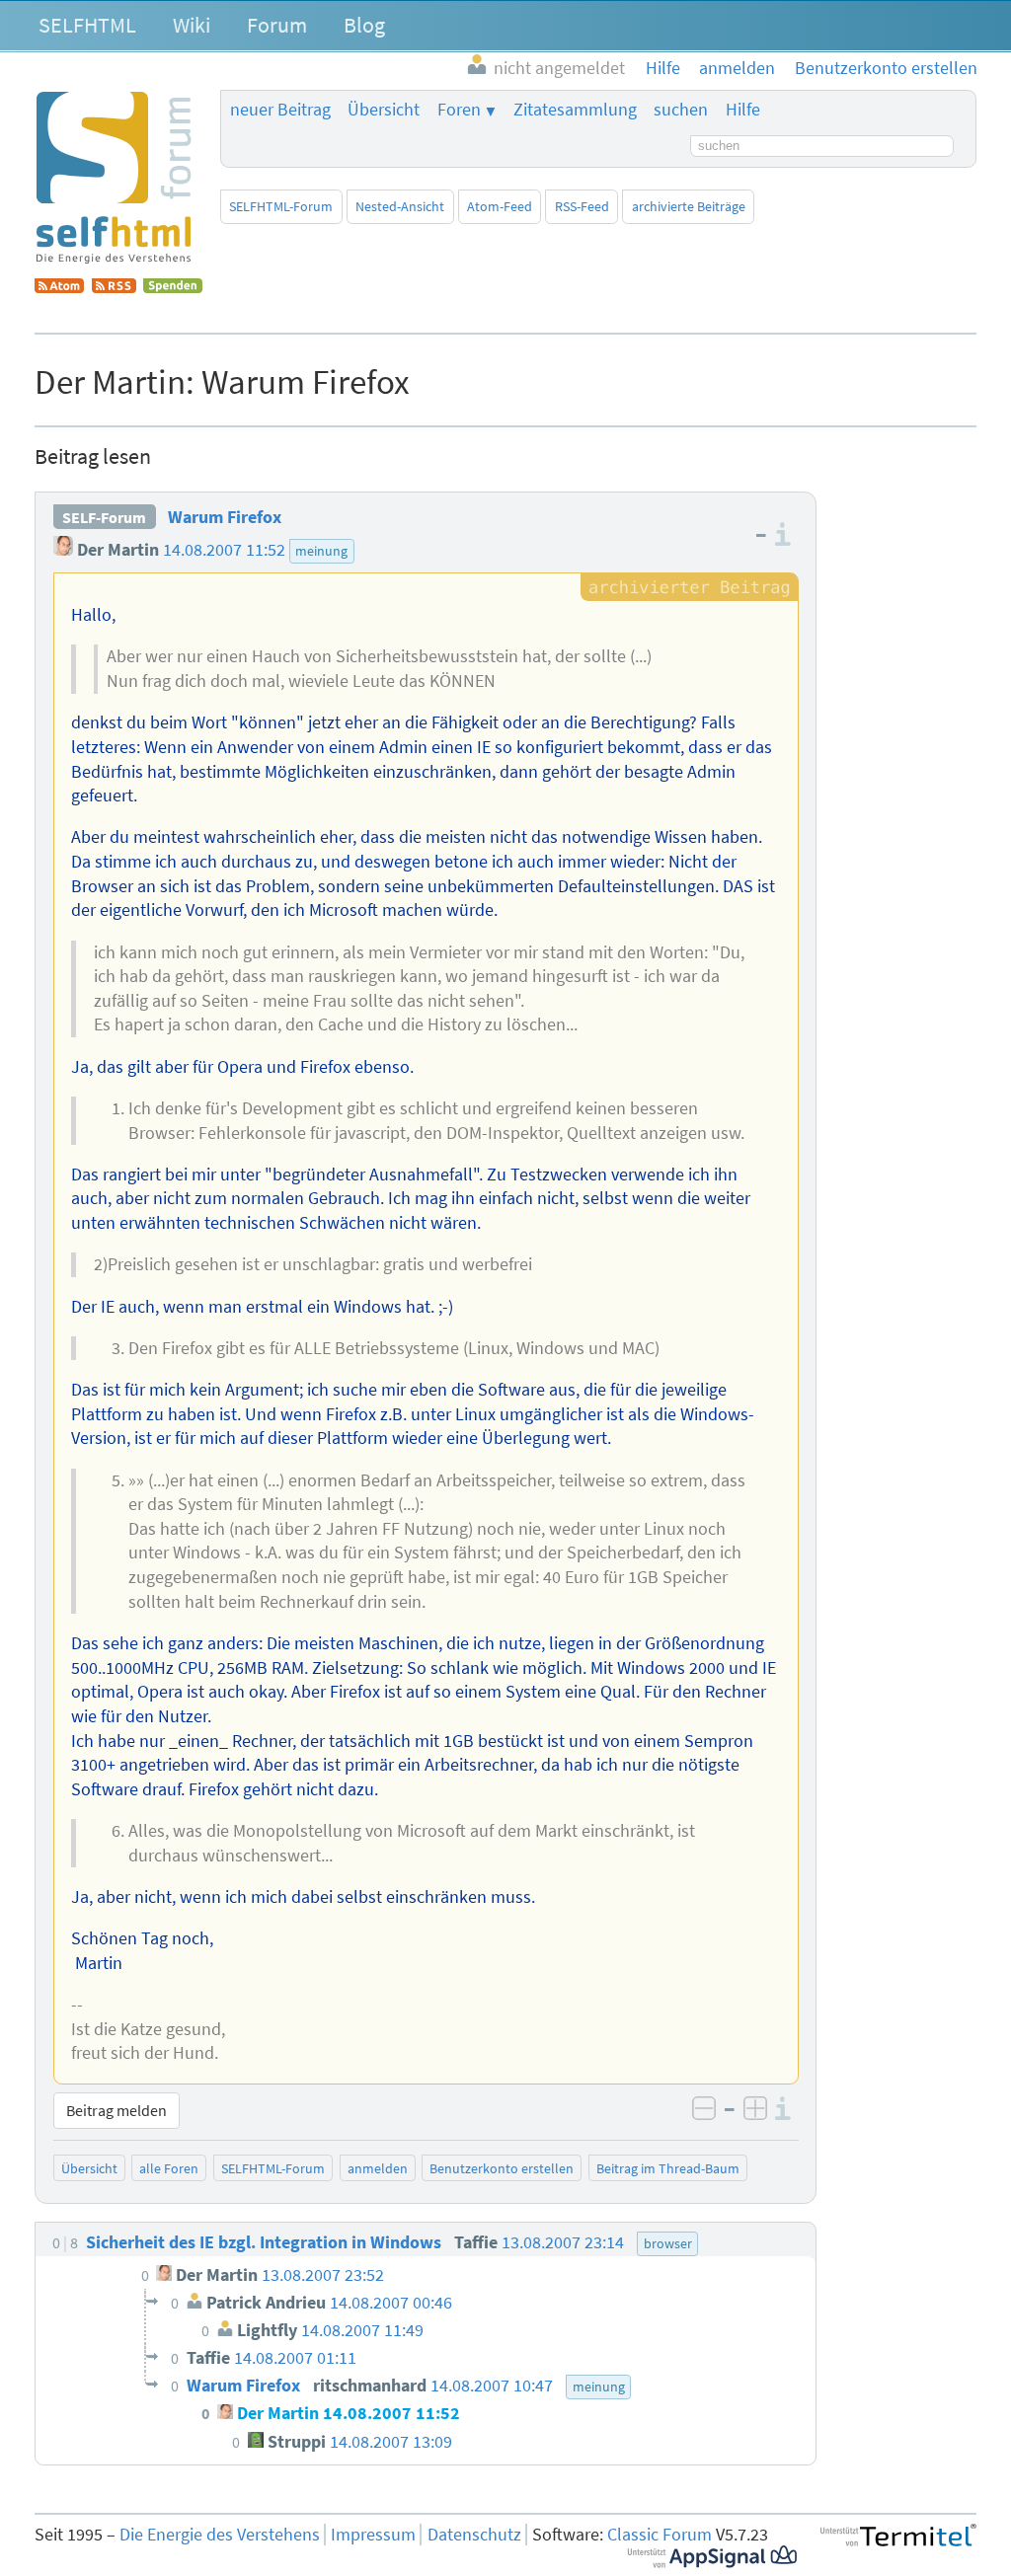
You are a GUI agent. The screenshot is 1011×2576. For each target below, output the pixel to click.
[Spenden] (173, 287)
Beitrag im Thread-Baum (668, 2168)
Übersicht (384, 110)
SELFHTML (87, 25)
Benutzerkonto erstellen (502, 2168)
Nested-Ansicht (400, 206)
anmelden (378, 2168)
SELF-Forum (104, 517)
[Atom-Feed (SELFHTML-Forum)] (59, 287)
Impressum (373, 2535)
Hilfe (743, 110)
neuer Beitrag (280, 110)
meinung (321, 551)
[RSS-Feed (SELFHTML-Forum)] (114, 287)
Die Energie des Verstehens (220, 2535)
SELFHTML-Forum (281, 206)
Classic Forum (660, 2535)
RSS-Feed (582, 206)
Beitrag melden (117, 2110)
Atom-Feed (500, 206)
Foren (459, 110)
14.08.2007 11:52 (224, 550)
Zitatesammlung (575, 110)
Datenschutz (474, 2535)
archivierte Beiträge (689, 206)
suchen (681, 110)
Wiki (192, 25)
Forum (277, 25)
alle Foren (169, 2168)
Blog (364, 25)
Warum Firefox (225, 517)
